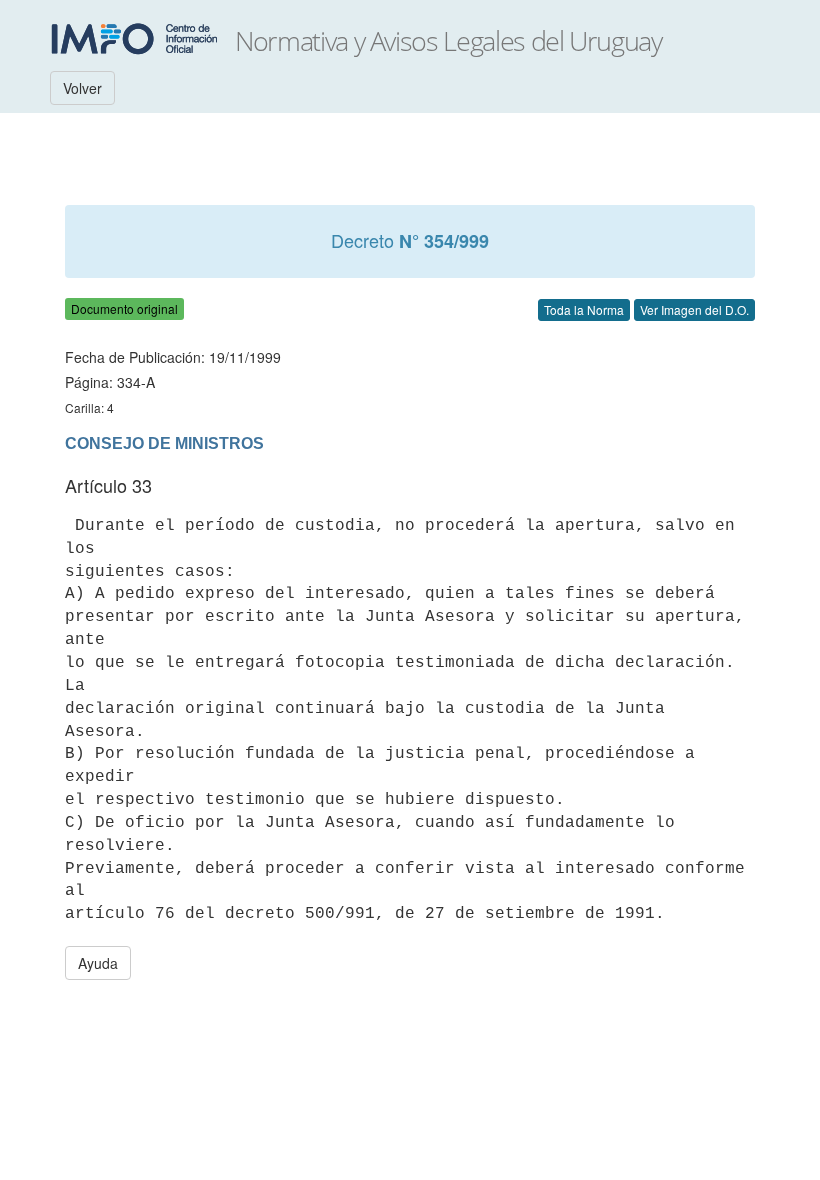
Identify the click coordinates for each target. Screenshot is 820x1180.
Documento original (124, 308)
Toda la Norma (584, 309)
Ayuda (98, 963)
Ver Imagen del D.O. (694, 309)
